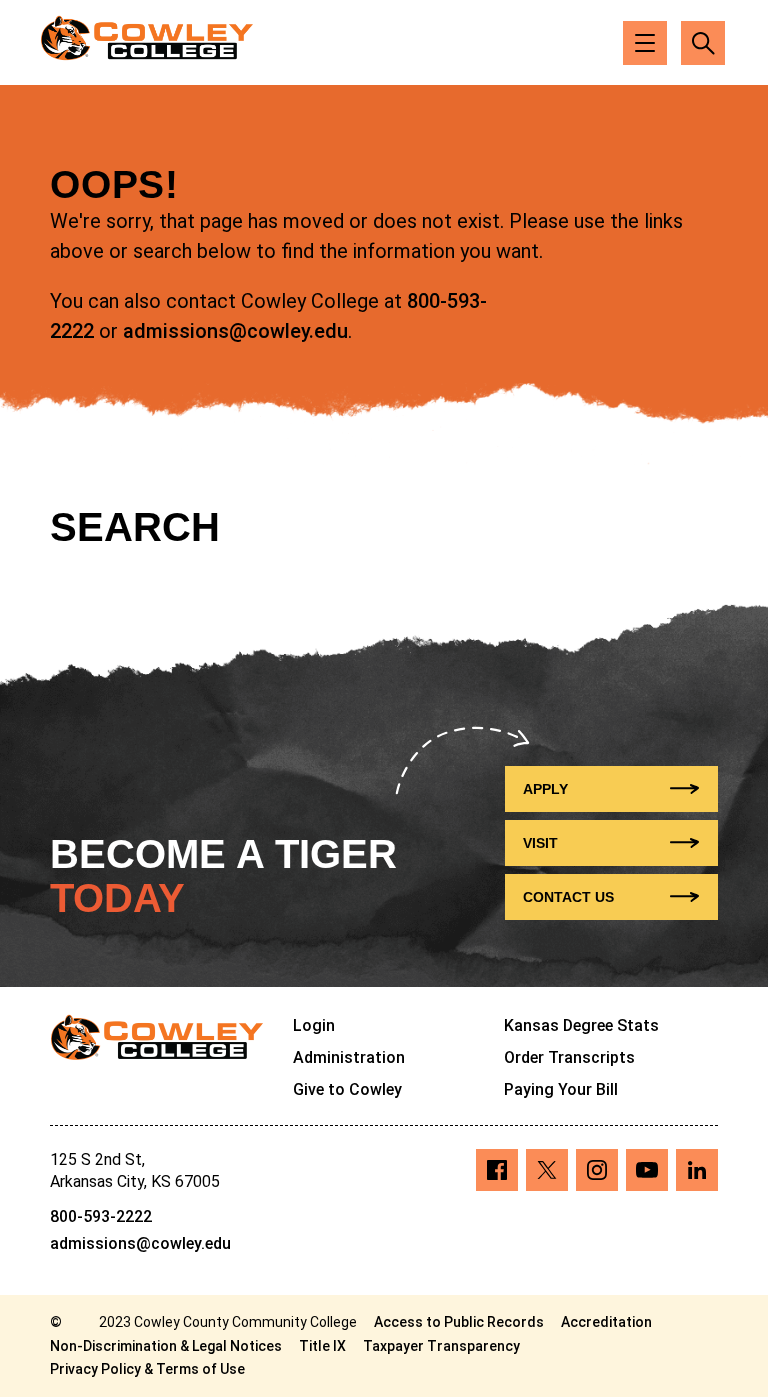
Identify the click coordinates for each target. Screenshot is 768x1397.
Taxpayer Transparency (441, 1346)
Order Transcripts (569, 1057)
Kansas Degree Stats (581, 1025)
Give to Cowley (347, 1089)
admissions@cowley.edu (235, 331)
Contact (568, 897)
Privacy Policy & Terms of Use (147, 1369)
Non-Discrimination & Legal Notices (166, 1346)
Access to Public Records (459, 1322)
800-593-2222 (101, 1216)
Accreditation (606, 1322)
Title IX (322, 1346)
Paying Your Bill (561, 1089)
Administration (349, 1057)
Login (314, 1025)
